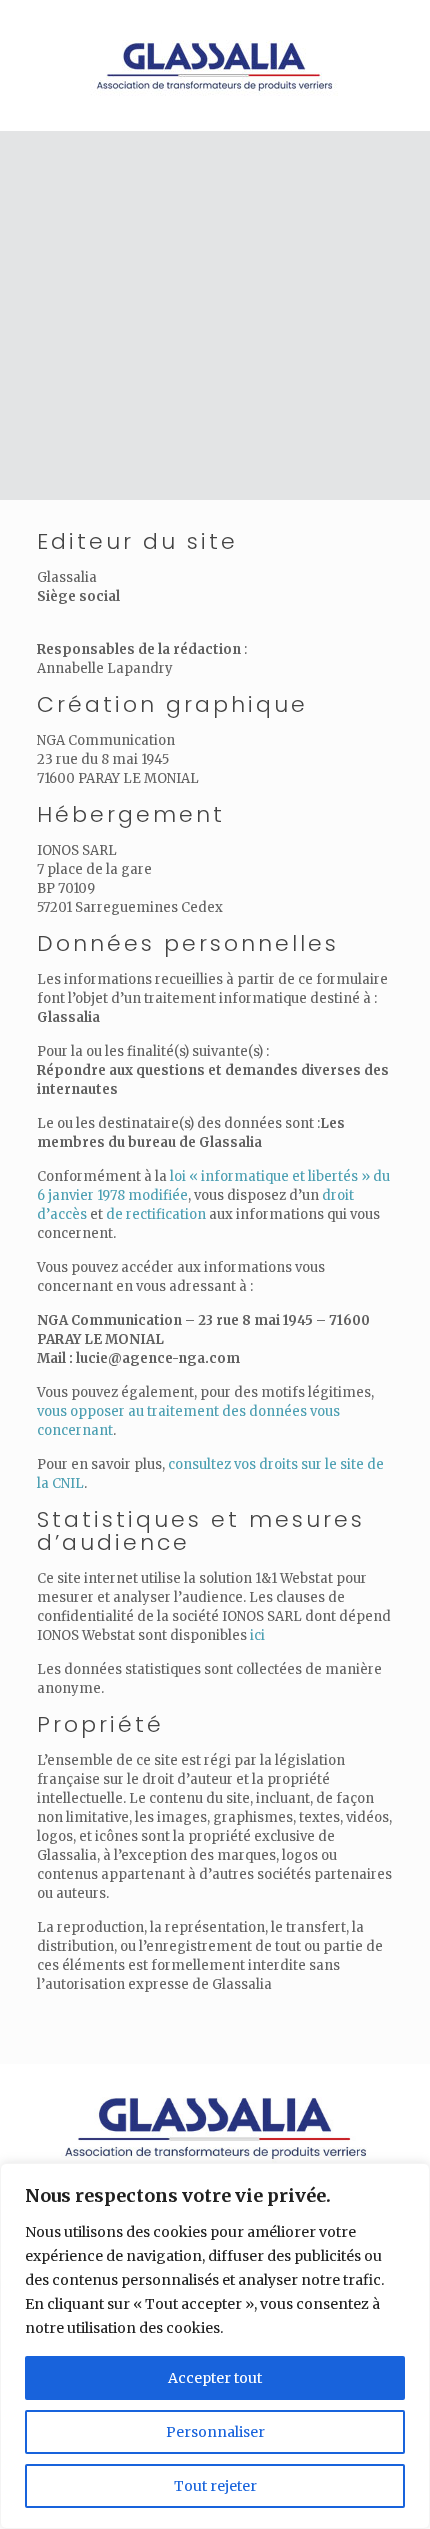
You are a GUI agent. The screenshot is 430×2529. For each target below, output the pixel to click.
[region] (215, 2346)
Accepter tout (215, 2378)
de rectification (156, 1214)
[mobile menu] (403, 40)
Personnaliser (215, 2432)
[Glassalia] (215, 60)
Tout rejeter (215, 2486)
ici (257, 1635)
